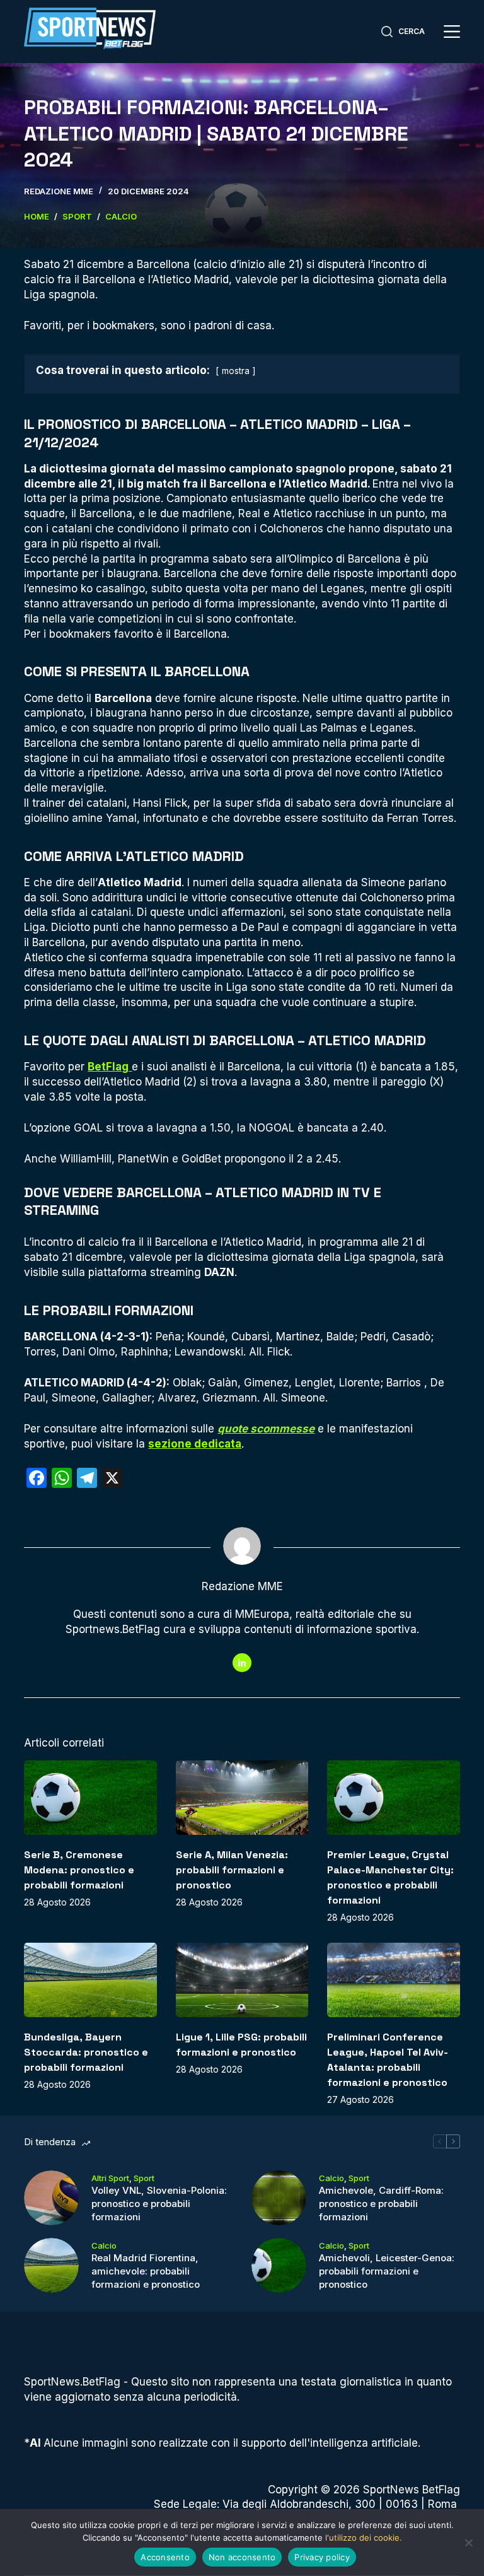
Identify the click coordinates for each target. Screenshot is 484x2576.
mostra (236, 371)
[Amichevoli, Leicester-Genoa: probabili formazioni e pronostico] (279, 2265)
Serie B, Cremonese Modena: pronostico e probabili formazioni (79, 1870)
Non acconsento (242, 2557)
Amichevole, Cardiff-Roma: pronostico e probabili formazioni (381, 2204)
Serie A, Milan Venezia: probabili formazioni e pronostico (232, 1870)
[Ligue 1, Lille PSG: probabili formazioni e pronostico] (242, 1980)
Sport (144, 2178)
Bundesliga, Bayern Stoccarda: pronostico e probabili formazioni (86, 2052)
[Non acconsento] (468, 2543)
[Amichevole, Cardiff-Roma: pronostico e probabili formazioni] (279, 2198)
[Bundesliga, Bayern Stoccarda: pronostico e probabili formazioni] (90, 1980)
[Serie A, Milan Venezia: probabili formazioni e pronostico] (242, 1798)
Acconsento (165, 2557)
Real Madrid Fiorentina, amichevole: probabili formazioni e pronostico (146, 2271)
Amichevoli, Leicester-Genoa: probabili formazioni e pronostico (387, 2271)
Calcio (331, 2178)
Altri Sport (110, 2178)
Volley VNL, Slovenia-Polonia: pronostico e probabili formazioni (159, 2204)
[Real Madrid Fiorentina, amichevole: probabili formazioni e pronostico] (51, 2265)
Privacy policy (322, 2557)
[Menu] (452, 32)
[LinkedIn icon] (242, 1663)
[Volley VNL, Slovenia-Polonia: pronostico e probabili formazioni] (51, 2198)
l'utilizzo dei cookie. (364, 2538)
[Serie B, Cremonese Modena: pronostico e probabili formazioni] (90, 1798)
